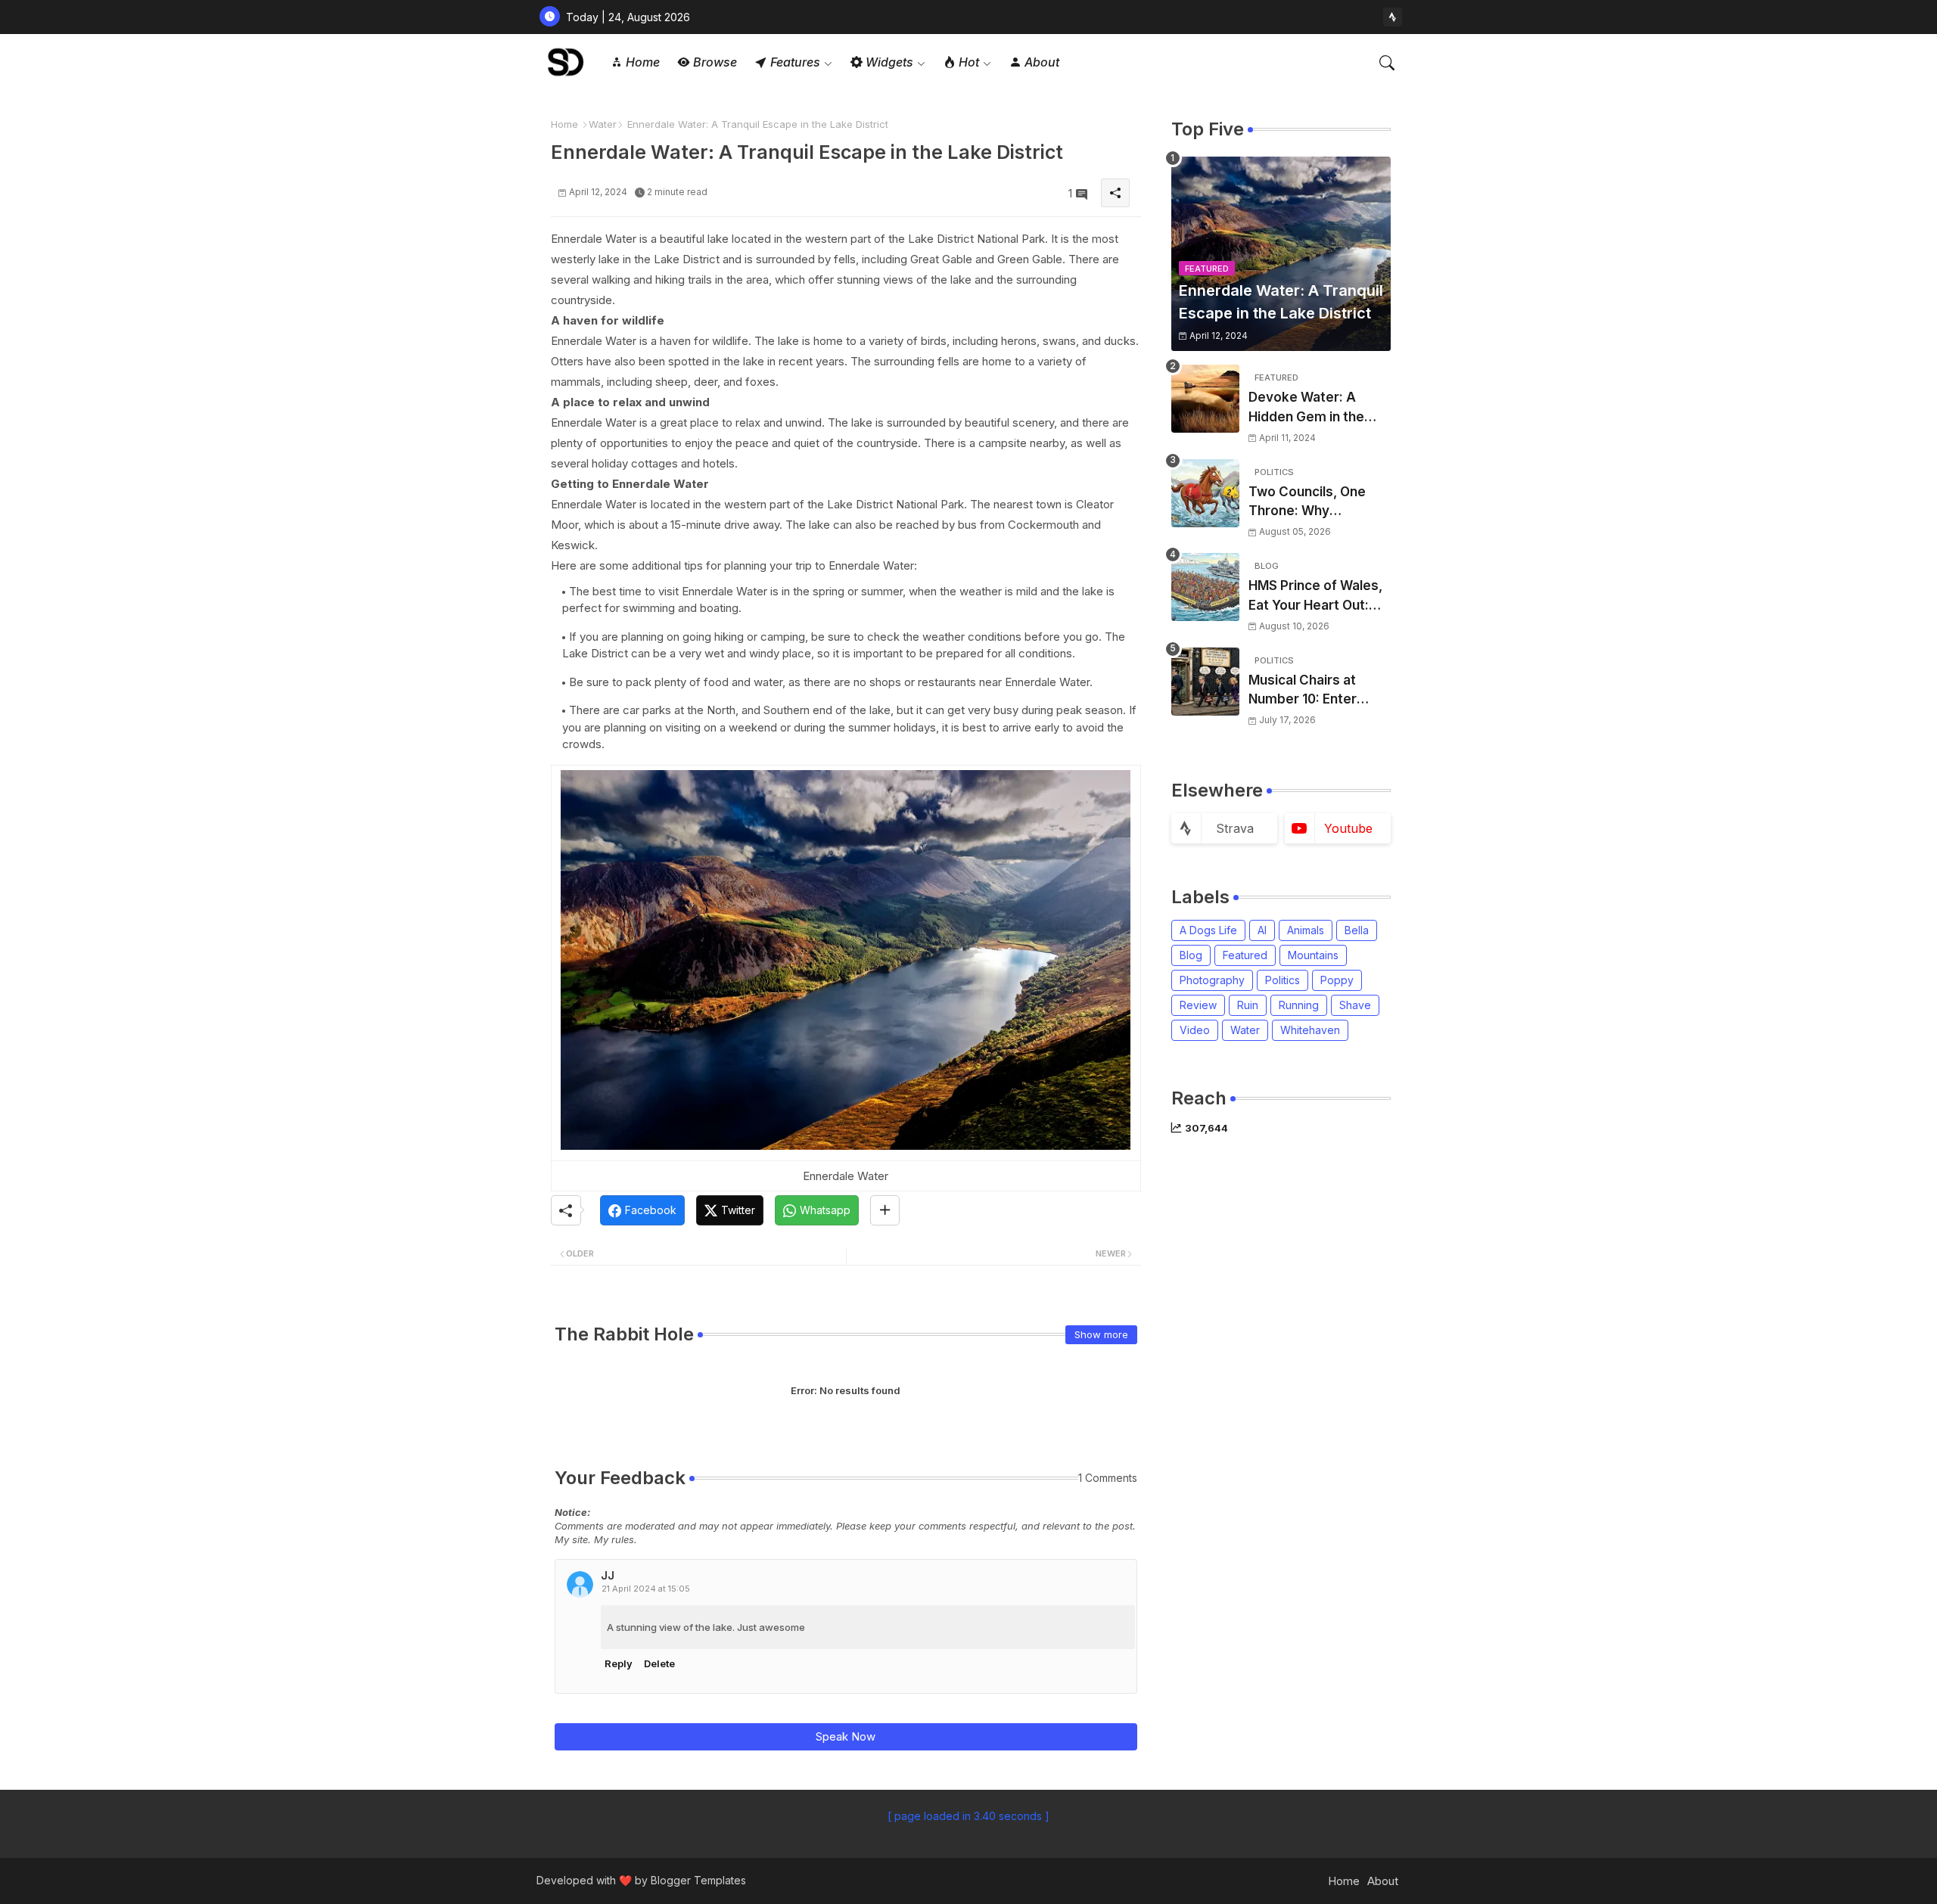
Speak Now (846, 1736)
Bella (1357, 930)
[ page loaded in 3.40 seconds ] (968, 1816)
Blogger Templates (698, 1880)
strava (1235, 828)
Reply (619, 1663)
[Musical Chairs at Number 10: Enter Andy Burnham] (1205, 682)
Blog (1191, 955)
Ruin (1248, 1005)
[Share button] (885, 1210)
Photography (1212, 980)
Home (564, 124)
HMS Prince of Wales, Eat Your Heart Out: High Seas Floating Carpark (1315, 596)
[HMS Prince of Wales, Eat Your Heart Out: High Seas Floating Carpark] (1205, 587)
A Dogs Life (1208, 930)
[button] (1387, 63)
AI (1262, 930)
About (1383, 1881)
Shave (1355, 1005)
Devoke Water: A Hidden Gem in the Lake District (1306, 408)
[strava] (1393, 17)
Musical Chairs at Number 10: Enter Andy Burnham (1303, 691)
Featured (1245, 955)
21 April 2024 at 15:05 (646, 1589)
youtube (1348, 828)
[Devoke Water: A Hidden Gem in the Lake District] (1205, 399)
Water (603, 124)
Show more (1101, 1334)
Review (1198, 1005)
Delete (659, 1663)
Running (1299, 1005)
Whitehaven (1310, 1030)
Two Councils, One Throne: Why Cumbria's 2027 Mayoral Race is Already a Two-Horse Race (1316, 503)
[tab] (635, 62)
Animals (1306, 930)
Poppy (1337, 980)
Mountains (1313, 955)
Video (1195, 1030)
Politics (1283, 980)
